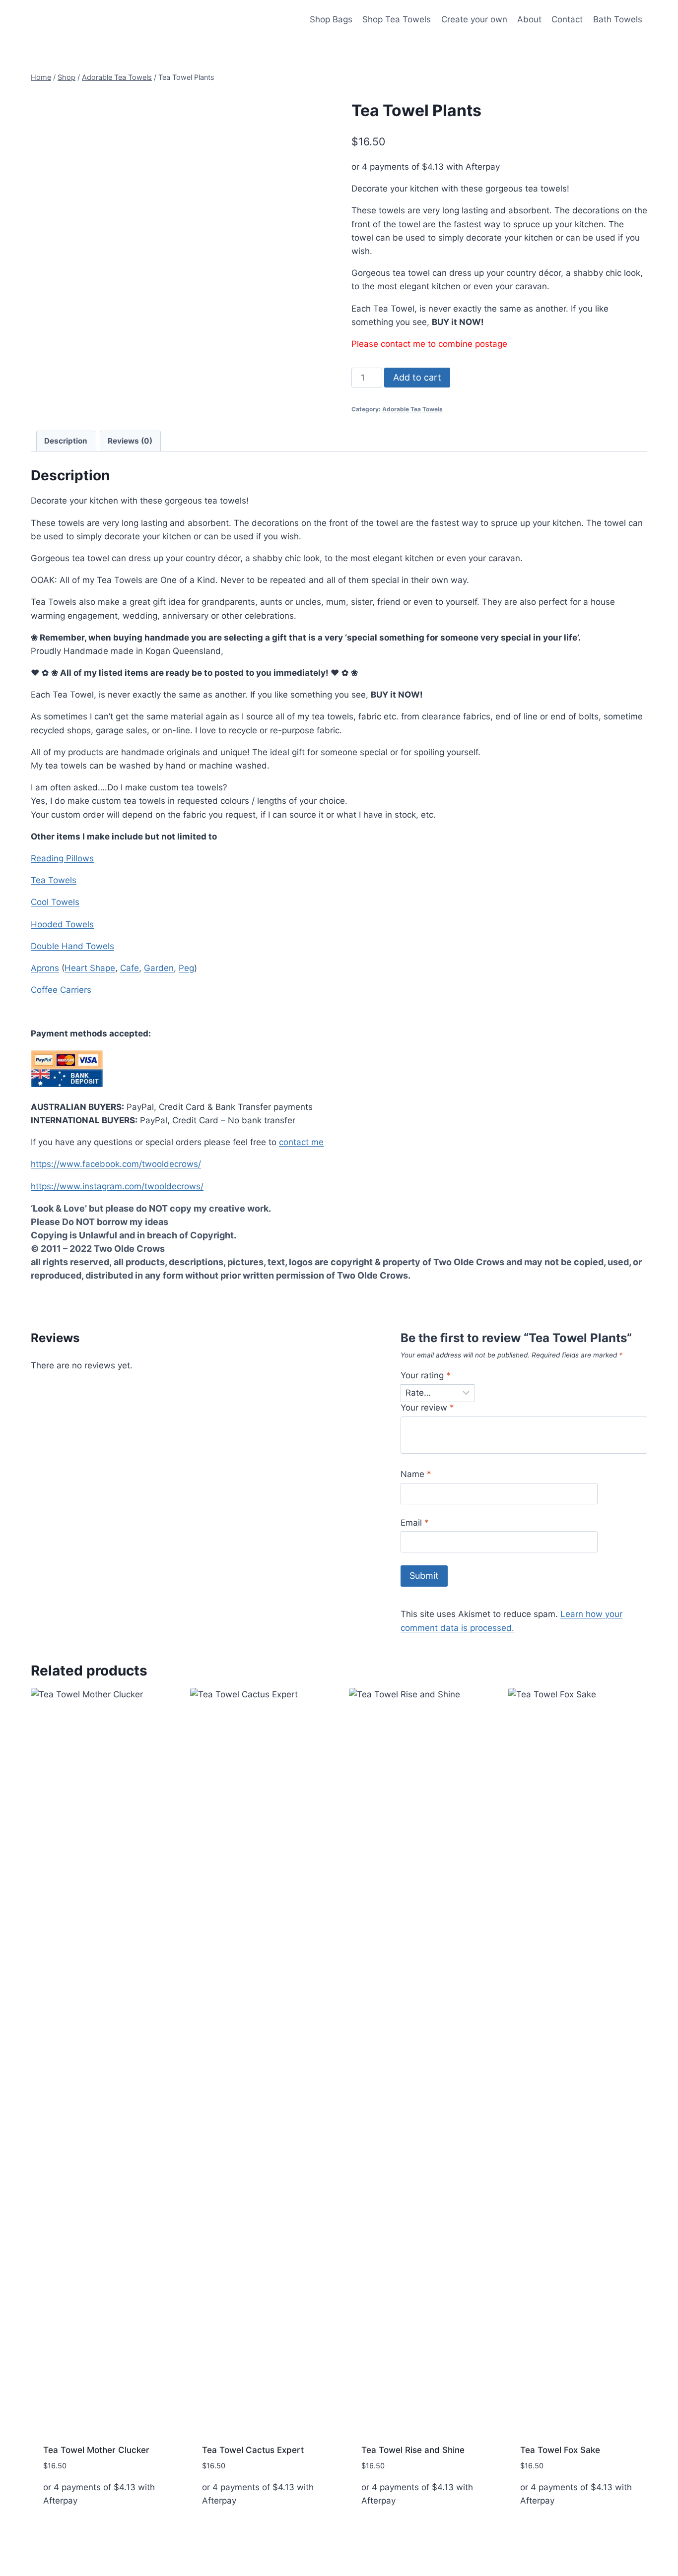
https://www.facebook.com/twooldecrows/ (116, 1164)
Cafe (130, 968)
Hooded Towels (62, 924)
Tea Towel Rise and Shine (413, 2450)
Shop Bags (331, 19)
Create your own (474, 19)
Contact (567, 19)
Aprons (45, 968)
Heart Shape (90, 968)
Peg (186, 968)
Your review (427, 1408)
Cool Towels (55, 902)
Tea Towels (54, 880)
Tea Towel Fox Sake (560, 2450)
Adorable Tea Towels (412, 409)
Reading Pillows (62, 858)
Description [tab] (66, 441)
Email (415, 1523)
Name (416, 1474)
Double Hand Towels (72, 946)
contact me (301, 1142)
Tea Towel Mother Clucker (96, 2450)
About (529, 19)
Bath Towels (618, 19)
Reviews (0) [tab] (130, 441)
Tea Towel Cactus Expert (253, 2450)
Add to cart (417, 377)
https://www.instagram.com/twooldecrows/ (117, 1186)
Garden (159, 968)
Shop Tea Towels (397, 19)
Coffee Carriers (61, 990)
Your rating (426, 1375)
